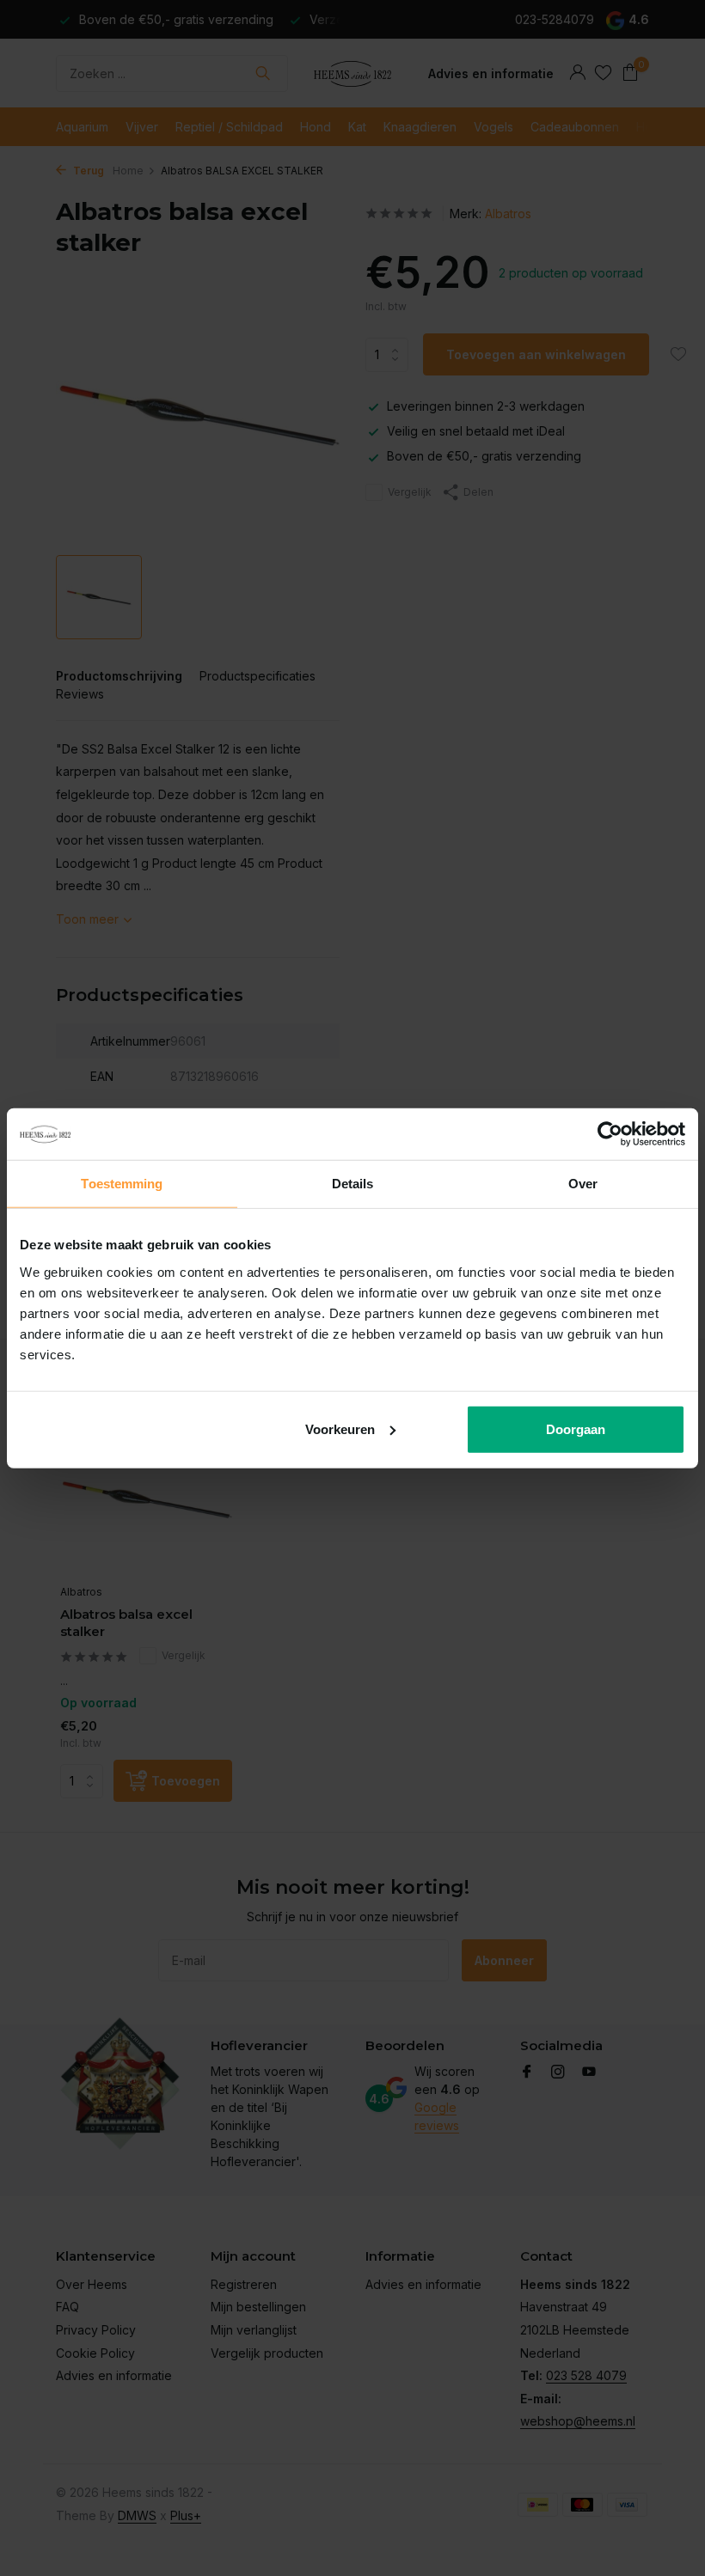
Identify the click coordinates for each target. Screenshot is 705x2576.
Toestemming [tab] (122, 1184)
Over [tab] (583, 1184)
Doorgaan (576, 1428)
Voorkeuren (340, 1428)
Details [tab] (353, 1184)
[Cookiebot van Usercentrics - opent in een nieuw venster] (610, 1134)
